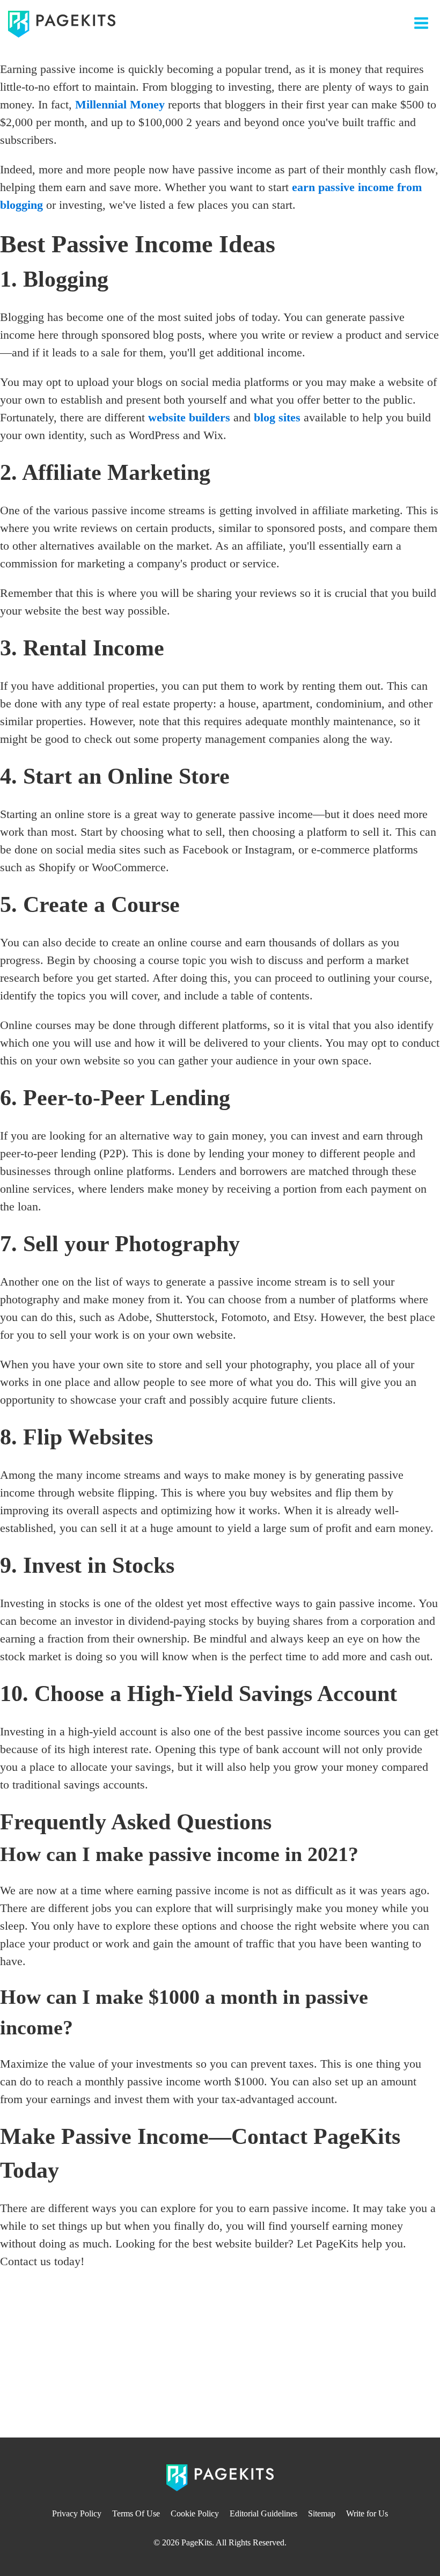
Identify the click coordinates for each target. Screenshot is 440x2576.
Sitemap (322, 2513)
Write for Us (367, 2513)
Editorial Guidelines (263, 2513)
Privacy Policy (77, 2513)
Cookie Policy (195, 2513)
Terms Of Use (136, 2513)
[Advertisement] (220, 2357)
